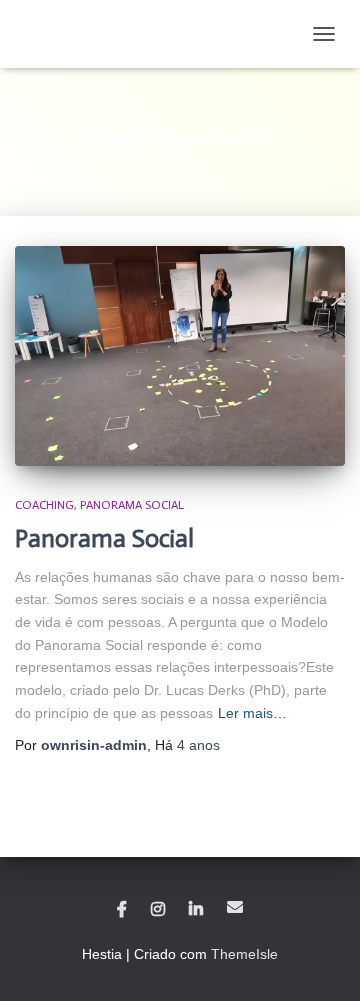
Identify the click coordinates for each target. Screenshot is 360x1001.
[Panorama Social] (180, 356)
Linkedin (196, 910)
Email (235, 907)
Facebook (122, 910)
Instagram (158, 910)
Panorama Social (132, 505)
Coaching (44, 505)
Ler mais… (252, 713)
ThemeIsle (244, 954)
